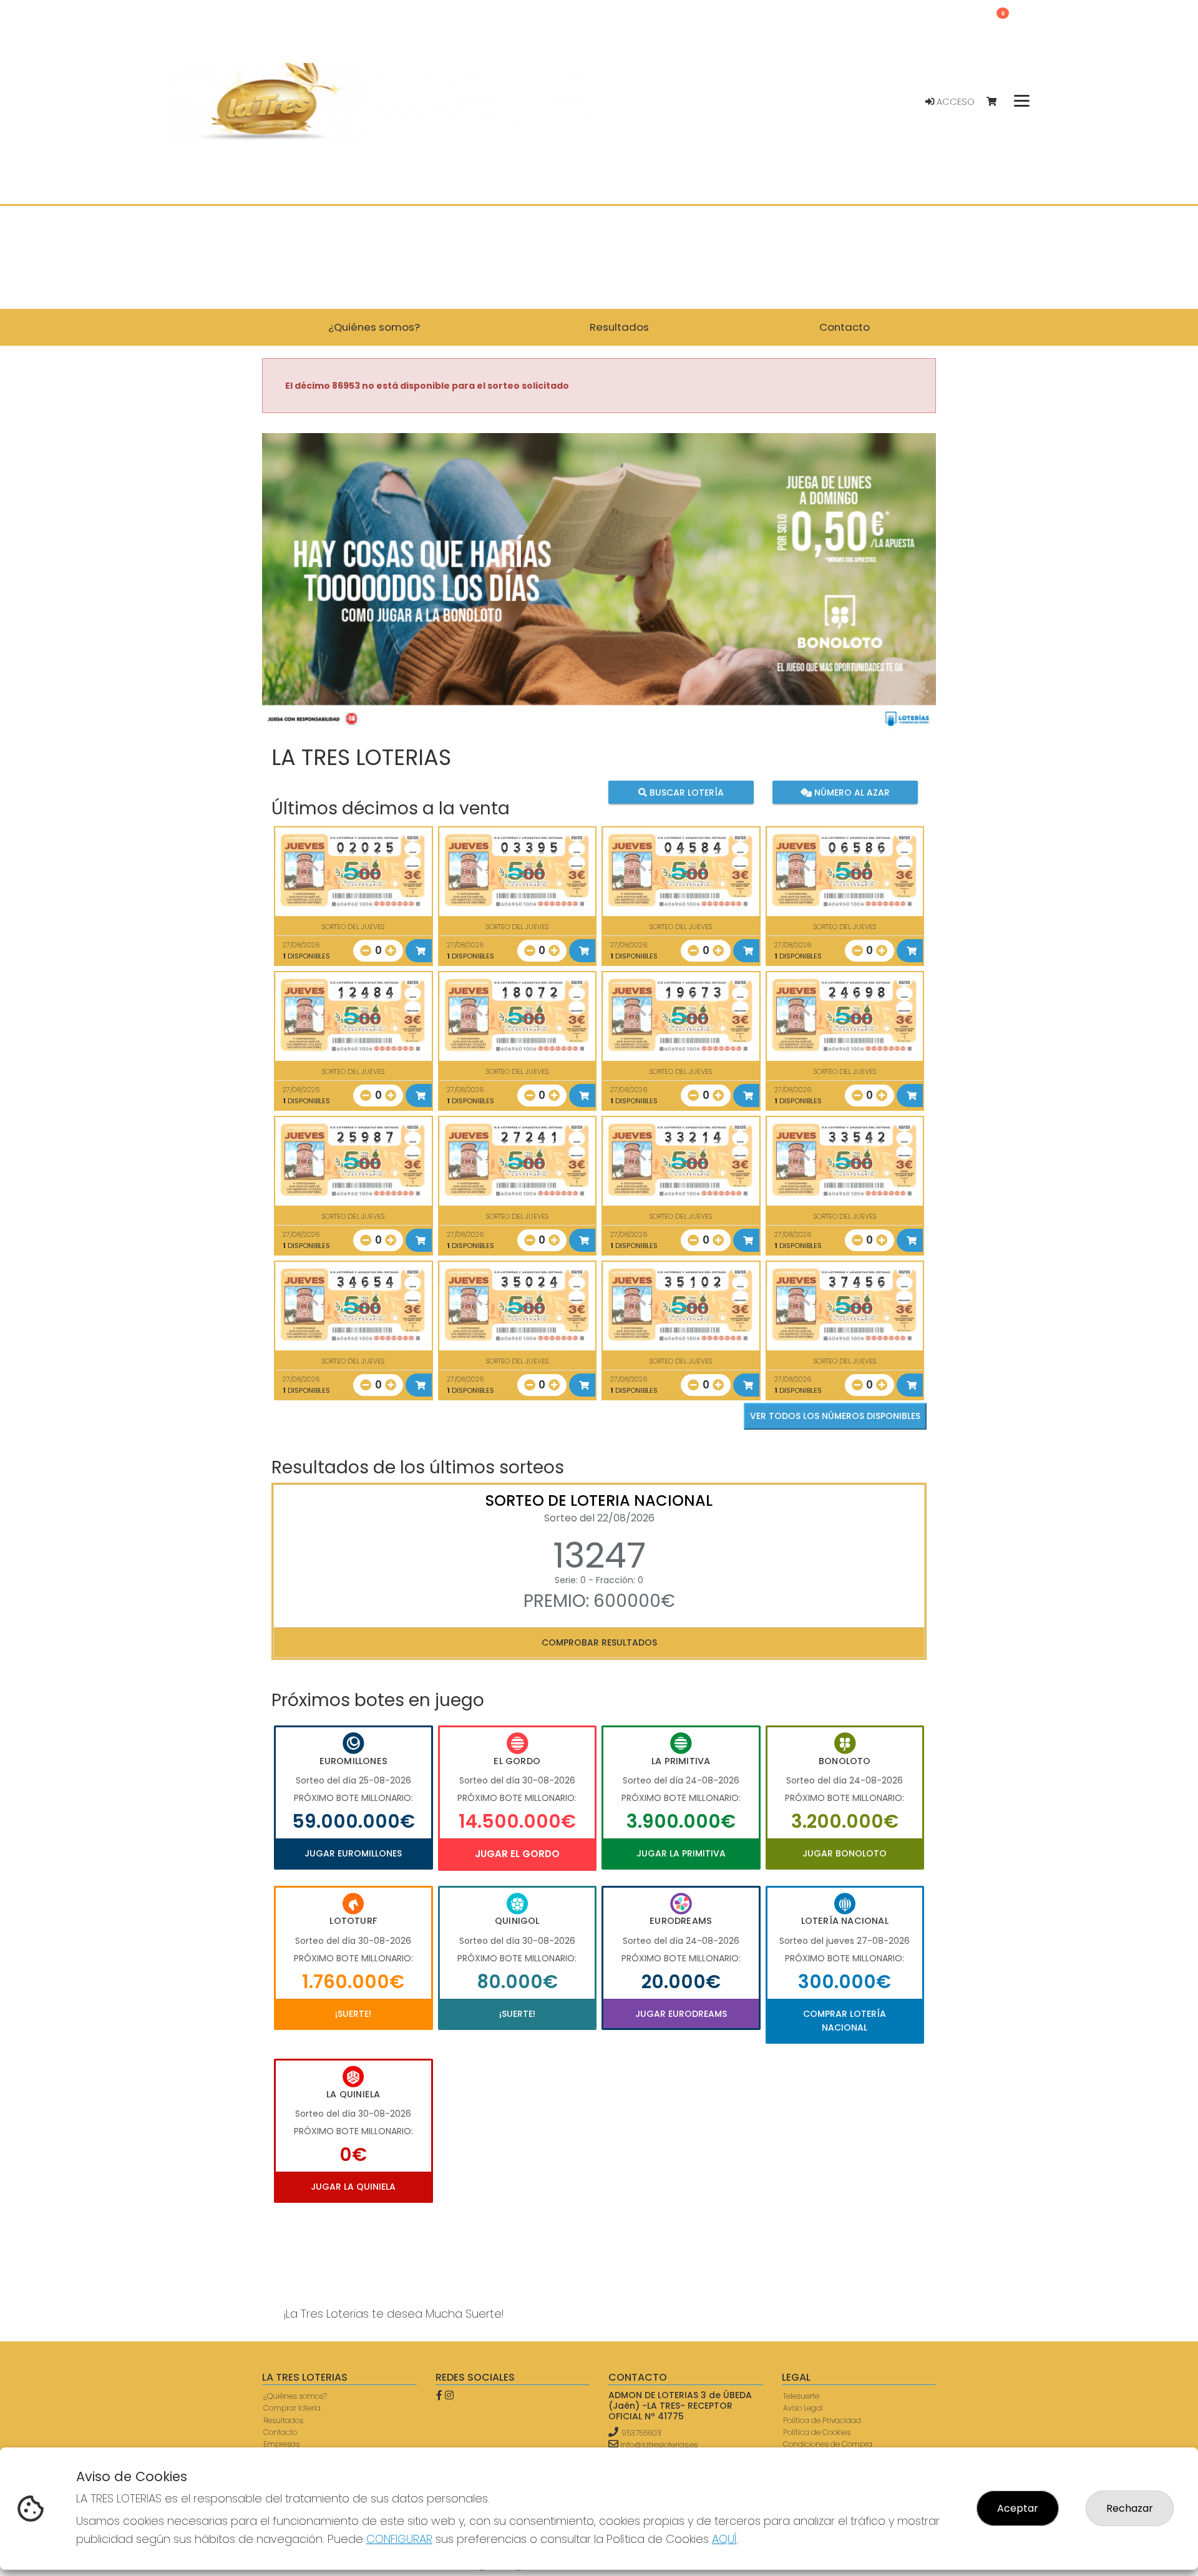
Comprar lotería (292, 2408)
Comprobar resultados (599, 1642)
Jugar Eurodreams (681, 2014)
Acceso (954, 102)
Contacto (280, 2432)
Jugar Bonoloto (845, 1853)
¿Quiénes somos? (295, 2396)
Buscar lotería (685, 792)
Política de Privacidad (822, 2420)
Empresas (281, 2444)
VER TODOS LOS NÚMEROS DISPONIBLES (835, 1416)
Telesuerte (801, 2396)
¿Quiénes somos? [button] (374, 327)
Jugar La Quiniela (353, 2187)
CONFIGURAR (399, 2539)
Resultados (283, 2420)
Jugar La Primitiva (681, 1853)
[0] (997, 102)
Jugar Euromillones (353, 1853)
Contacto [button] (845, 327)
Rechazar (1130, 2508)
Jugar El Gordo (517, 1854)
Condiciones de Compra (828, 2444)
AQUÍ (724, 2539)
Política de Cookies (817, 2432)
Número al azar (850, 792)
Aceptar (1018, 2508)
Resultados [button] (619, 327)
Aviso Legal (803, 2408)
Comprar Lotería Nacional (845, 2021)
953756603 (641, 2433)
